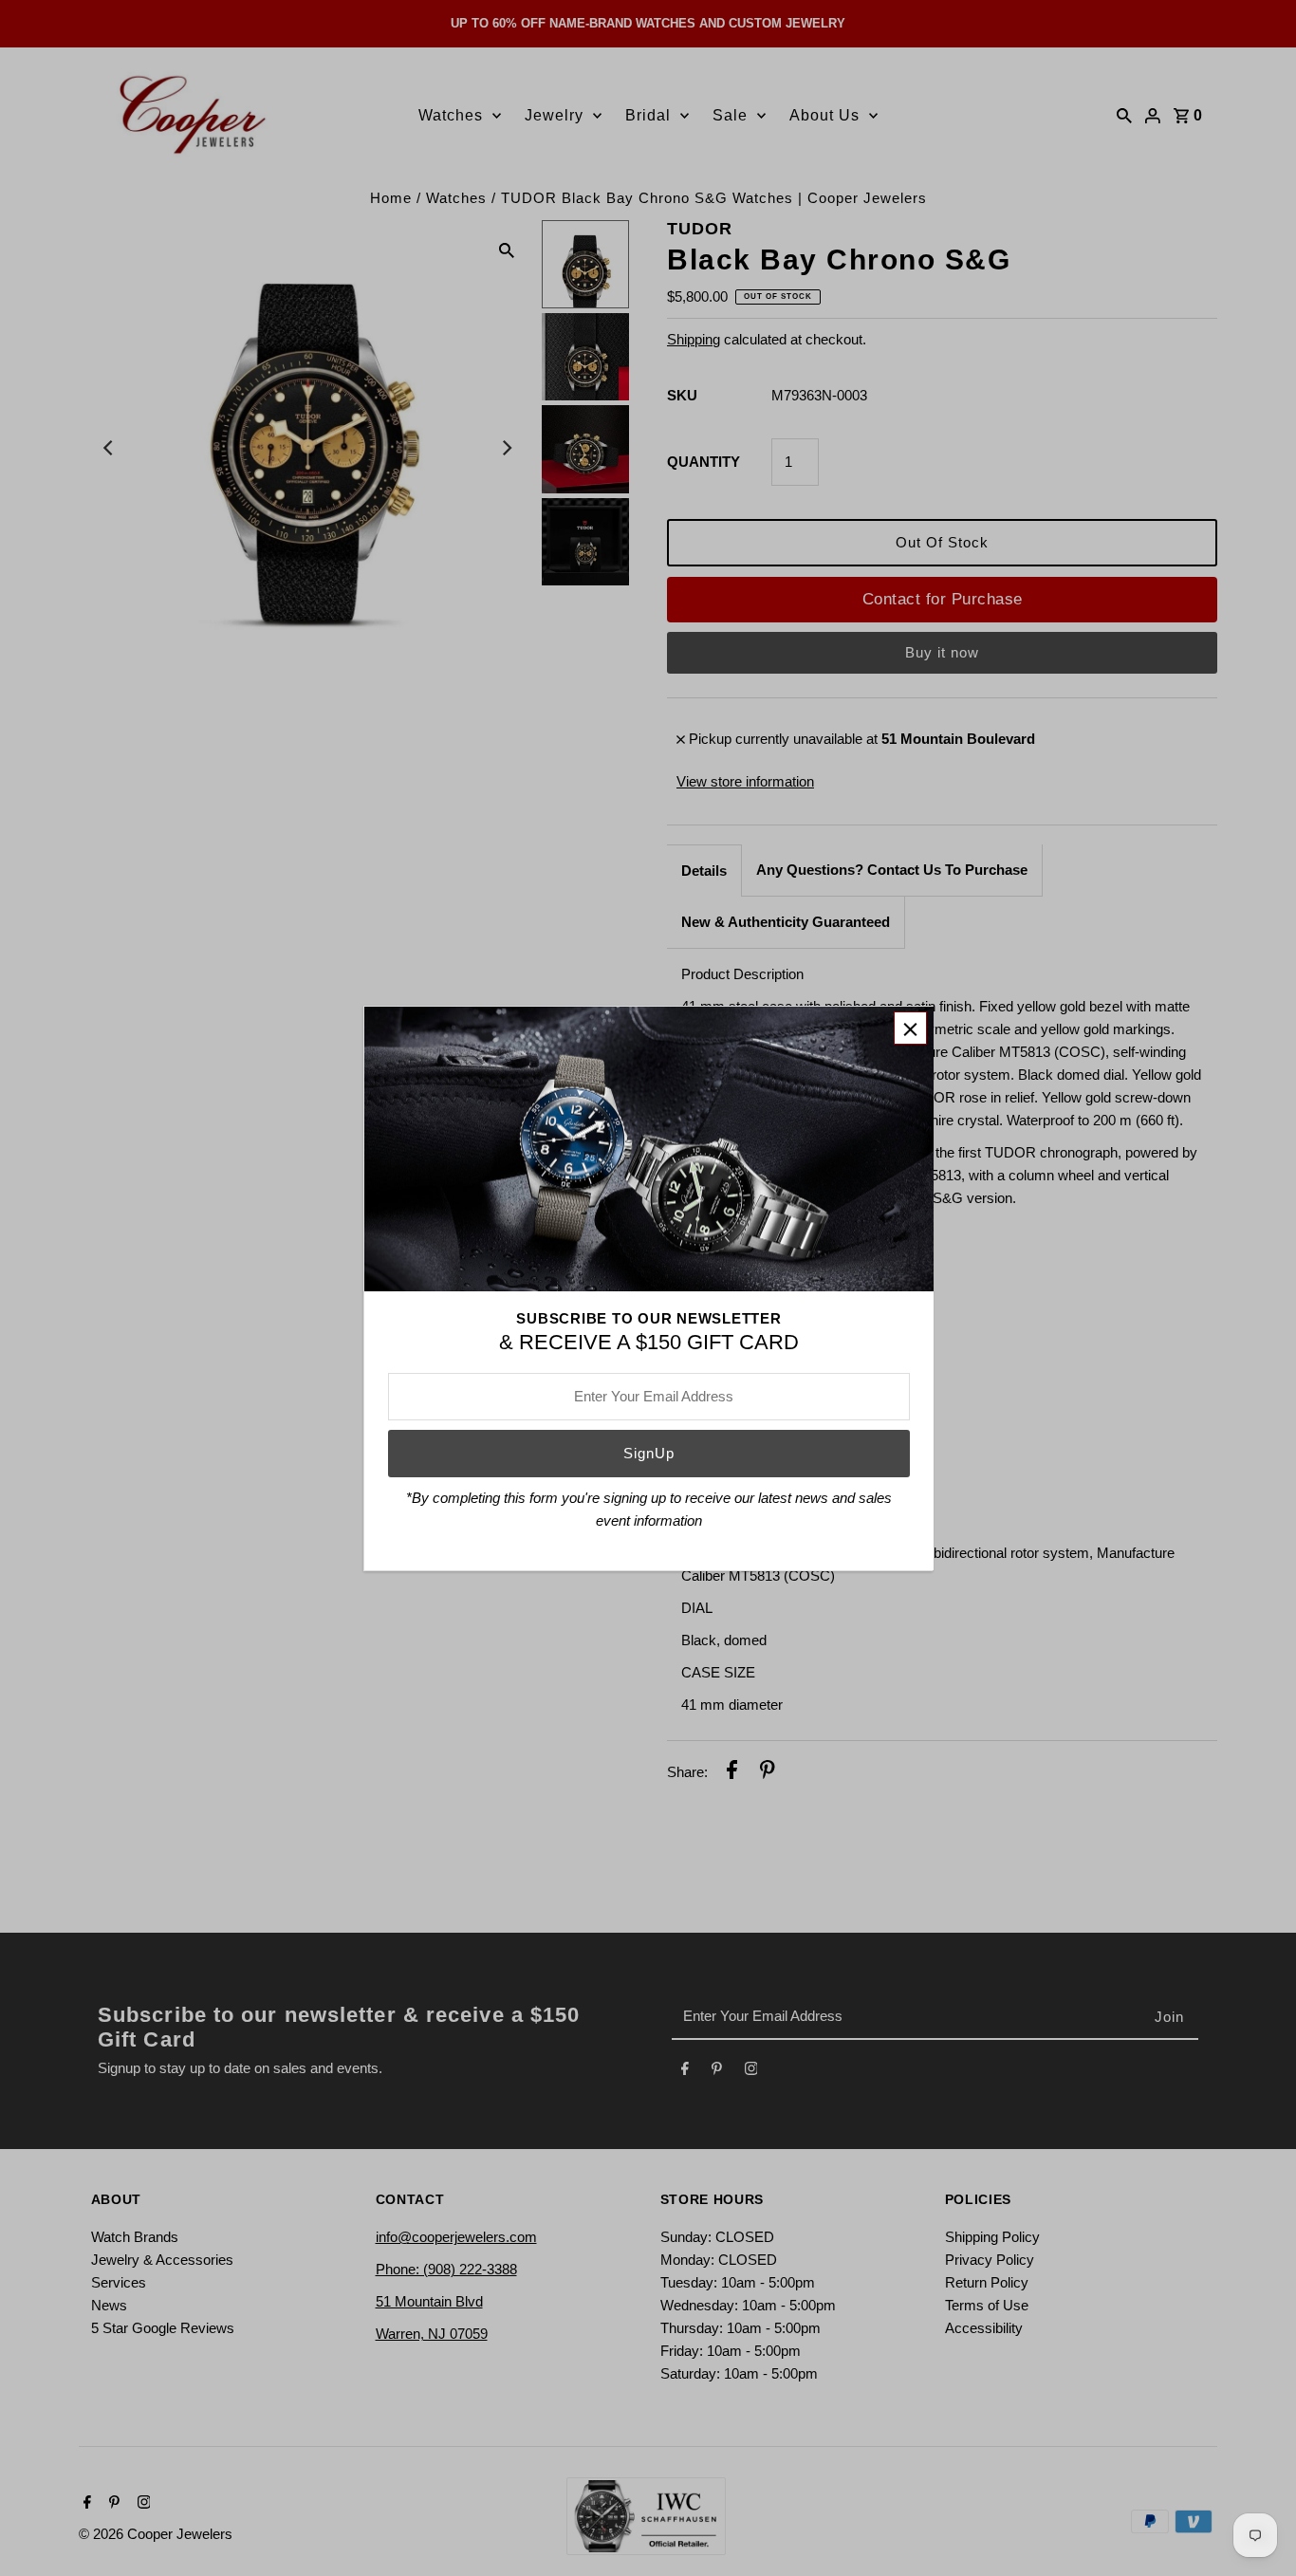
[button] (910, 1028)
